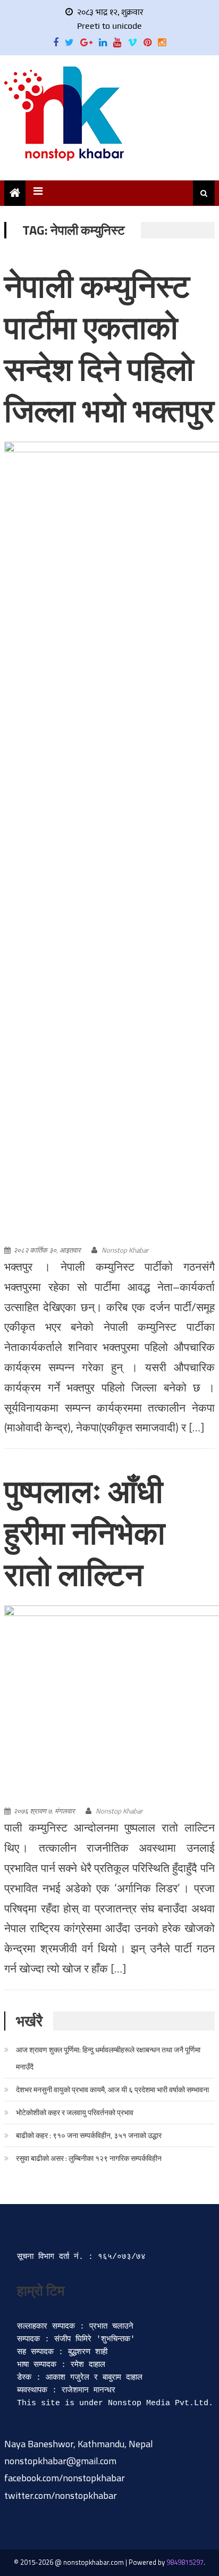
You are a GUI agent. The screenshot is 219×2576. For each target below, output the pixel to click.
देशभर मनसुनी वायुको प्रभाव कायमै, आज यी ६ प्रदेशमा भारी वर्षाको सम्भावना (112, 2089)
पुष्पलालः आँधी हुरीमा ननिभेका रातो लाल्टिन (85, 1533)
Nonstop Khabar (125, 1250)
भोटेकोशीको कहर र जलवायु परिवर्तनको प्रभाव (75, 2112)
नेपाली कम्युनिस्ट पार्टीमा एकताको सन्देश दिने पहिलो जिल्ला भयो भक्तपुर (109, 348)
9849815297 (185, 2562)
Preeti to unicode (109, 26)
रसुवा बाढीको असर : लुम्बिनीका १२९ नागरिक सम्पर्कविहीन (89, 2158)
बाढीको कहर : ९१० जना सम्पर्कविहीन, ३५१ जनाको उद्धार (89, 2135)
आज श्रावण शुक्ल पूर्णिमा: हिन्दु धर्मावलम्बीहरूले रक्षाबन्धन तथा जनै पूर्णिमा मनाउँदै (108, 2058)
